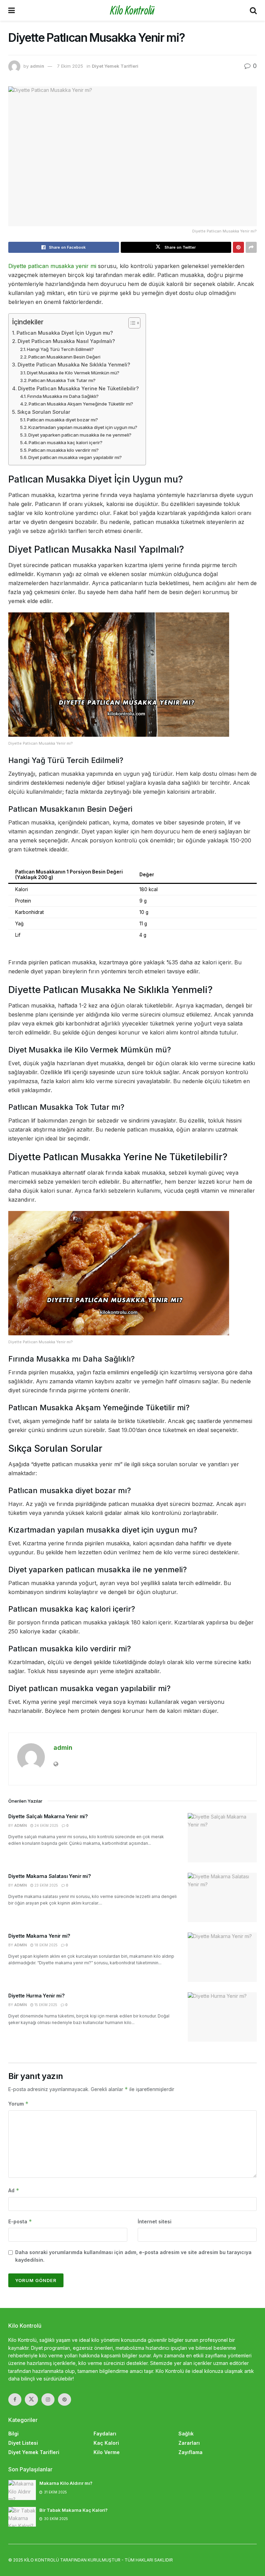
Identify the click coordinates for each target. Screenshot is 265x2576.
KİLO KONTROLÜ (42, 2560)
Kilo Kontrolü (132, 10)
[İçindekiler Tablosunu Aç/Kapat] (131, 323)
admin (37, 66)
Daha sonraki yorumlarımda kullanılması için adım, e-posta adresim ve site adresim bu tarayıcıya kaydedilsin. (133, 2256)
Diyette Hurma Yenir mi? (36, 1996)
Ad (14, 2190)
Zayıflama (190, 2452)
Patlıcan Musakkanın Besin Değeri (64, 357)
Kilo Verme (107, 2452)
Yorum (18, 2104)
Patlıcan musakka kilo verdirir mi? (63, 450)
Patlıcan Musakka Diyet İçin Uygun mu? (65, 333)
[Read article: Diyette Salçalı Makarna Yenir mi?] (222, 1838)
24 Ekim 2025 (46, 1825)
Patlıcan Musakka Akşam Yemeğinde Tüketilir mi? (81, 404)
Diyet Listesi (23, 2443)
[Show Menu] (12, 10)
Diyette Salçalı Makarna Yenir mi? (48, 1816)
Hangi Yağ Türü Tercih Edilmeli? (60, 349)
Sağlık (186, 2434)
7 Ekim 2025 (70, 66)
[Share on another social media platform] (251, 247)
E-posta (20, 2221)
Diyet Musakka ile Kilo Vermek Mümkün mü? (73, 373)
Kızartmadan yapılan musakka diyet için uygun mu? (83, 427)
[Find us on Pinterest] (65, 2400)
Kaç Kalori (106, 2443)
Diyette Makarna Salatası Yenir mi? (49, 1876)
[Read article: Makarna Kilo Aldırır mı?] (22, 2490)
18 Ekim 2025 (46, 1945)
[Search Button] (253, 10)
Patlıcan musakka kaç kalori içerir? (66, 442)
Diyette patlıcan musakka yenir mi (52, 266)
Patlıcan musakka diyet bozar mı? (62, 420)
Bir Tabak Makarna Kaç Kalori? (73, 2510)
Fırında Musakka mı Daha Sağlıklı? (63, 396)
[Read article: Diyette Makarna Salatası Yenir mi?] (222, 1897)
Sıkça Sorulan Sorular (44, 412)
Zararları (189, 2443)
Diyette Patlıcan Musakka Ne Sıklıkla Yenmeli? (74, 365)
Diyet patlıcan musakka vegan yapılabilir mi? (75, 457)
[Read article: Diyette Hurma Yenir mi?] (222, 2017)
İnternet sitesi (155, 2221)
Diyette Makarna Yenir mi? (39, 1936)
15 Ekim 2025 (45, 2005)
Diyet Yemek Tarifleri (115, 66)
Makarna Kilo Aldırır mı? (66, 2483)
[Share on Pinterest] (238, 247)
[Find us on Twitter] (31, 2400)
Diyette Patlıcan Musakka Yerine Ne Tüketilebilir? (78, 388)
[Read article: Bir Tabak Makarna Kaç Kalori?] (22, 2517)
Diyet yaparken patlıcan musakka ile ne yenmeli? (80, 435)
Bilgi (13, 2434)
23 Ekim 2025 (46, 1885)
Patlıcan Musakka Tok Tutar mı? (62, 380)
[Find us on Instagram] (48, 2400)
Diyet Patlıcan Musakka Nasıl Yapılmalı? (66, 341)
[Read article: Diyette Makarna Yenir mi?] (222, 1957)
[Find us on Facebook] (15, 2400)
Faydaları (105, 2434)
